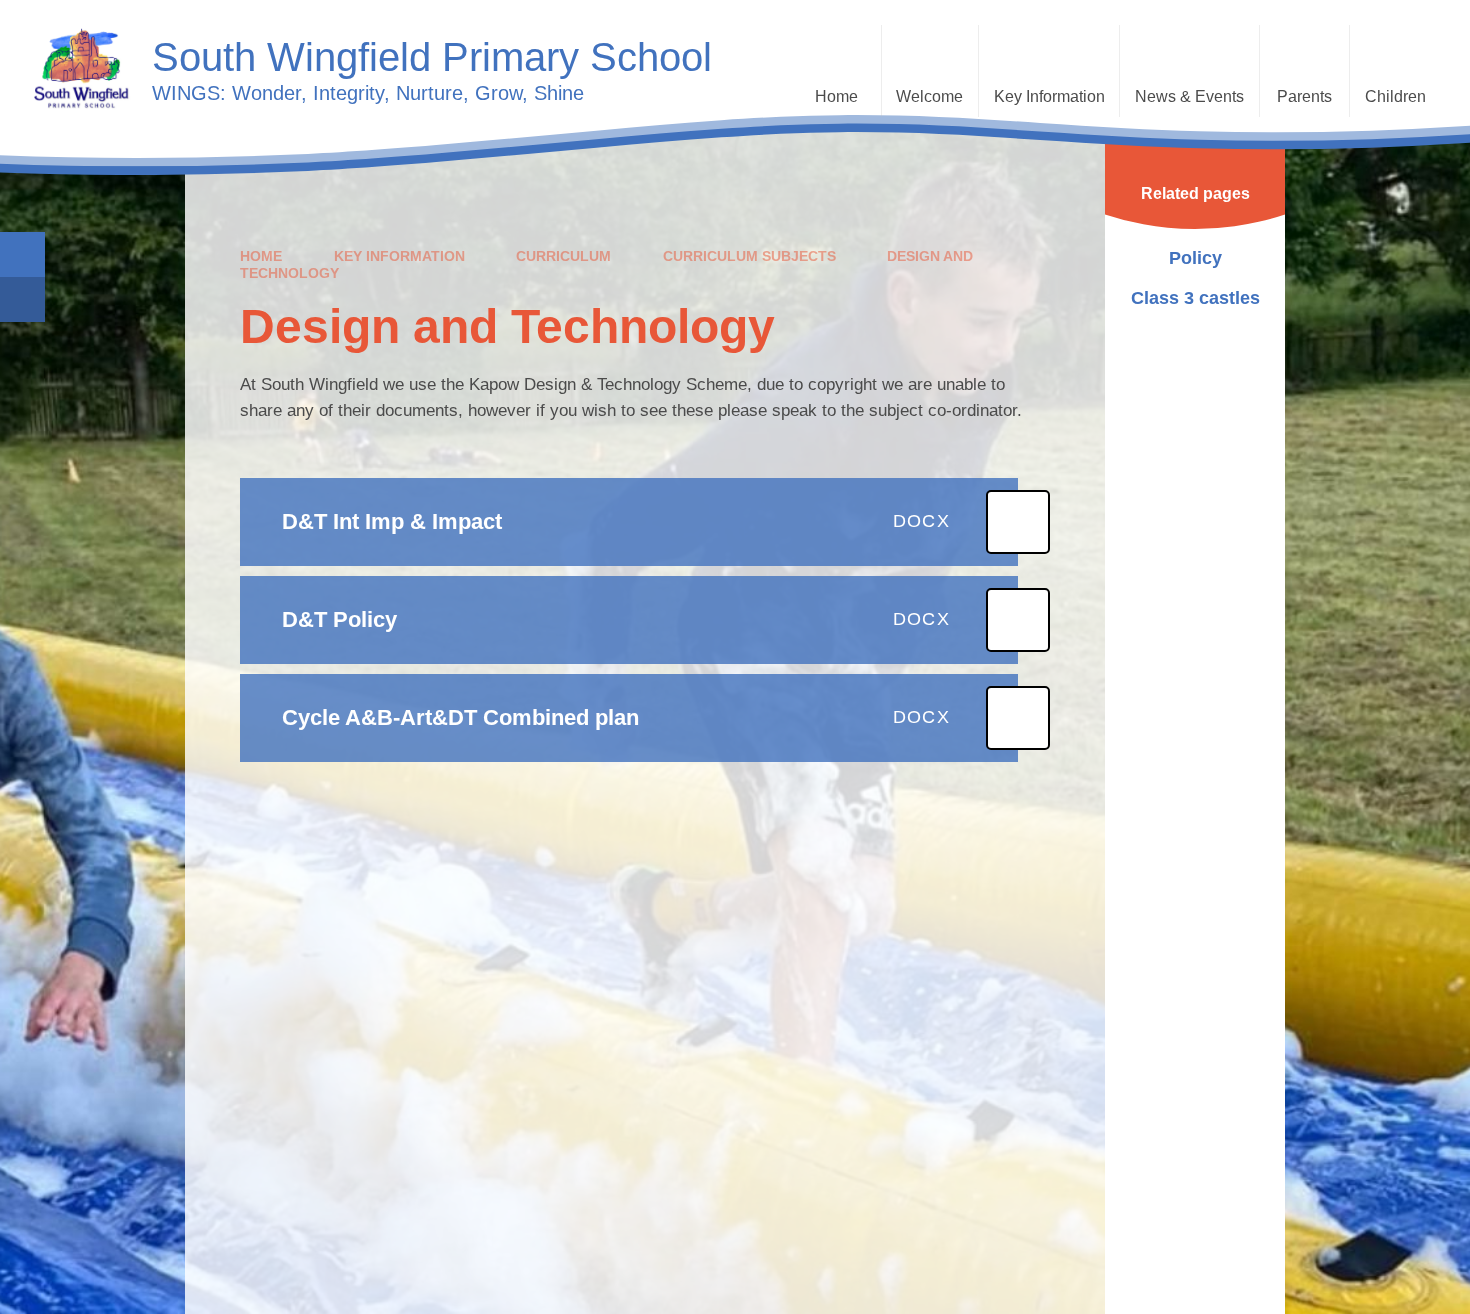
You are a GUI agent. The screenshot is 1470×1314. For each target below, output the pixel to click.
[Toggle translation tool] (22, 299)
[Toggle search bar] (22, 254)
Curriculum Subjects (749, 256)
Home (261, 256)
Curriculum (563, 256)
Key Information (399, 256)
